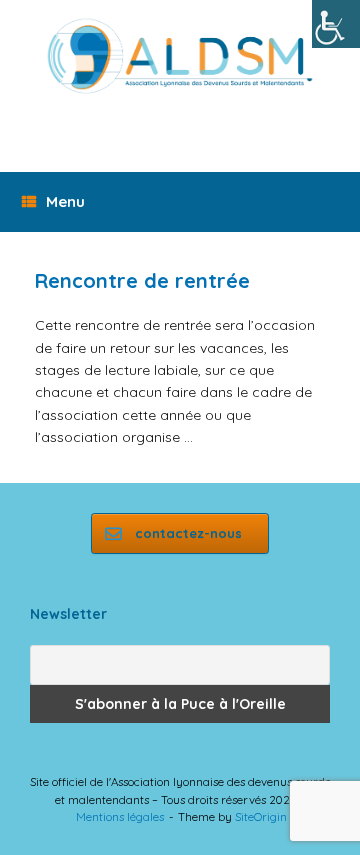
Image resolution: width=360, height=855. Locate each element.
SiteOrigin (261, 816)
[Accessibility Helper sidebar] (336, 24)
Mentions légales (120, 816)
